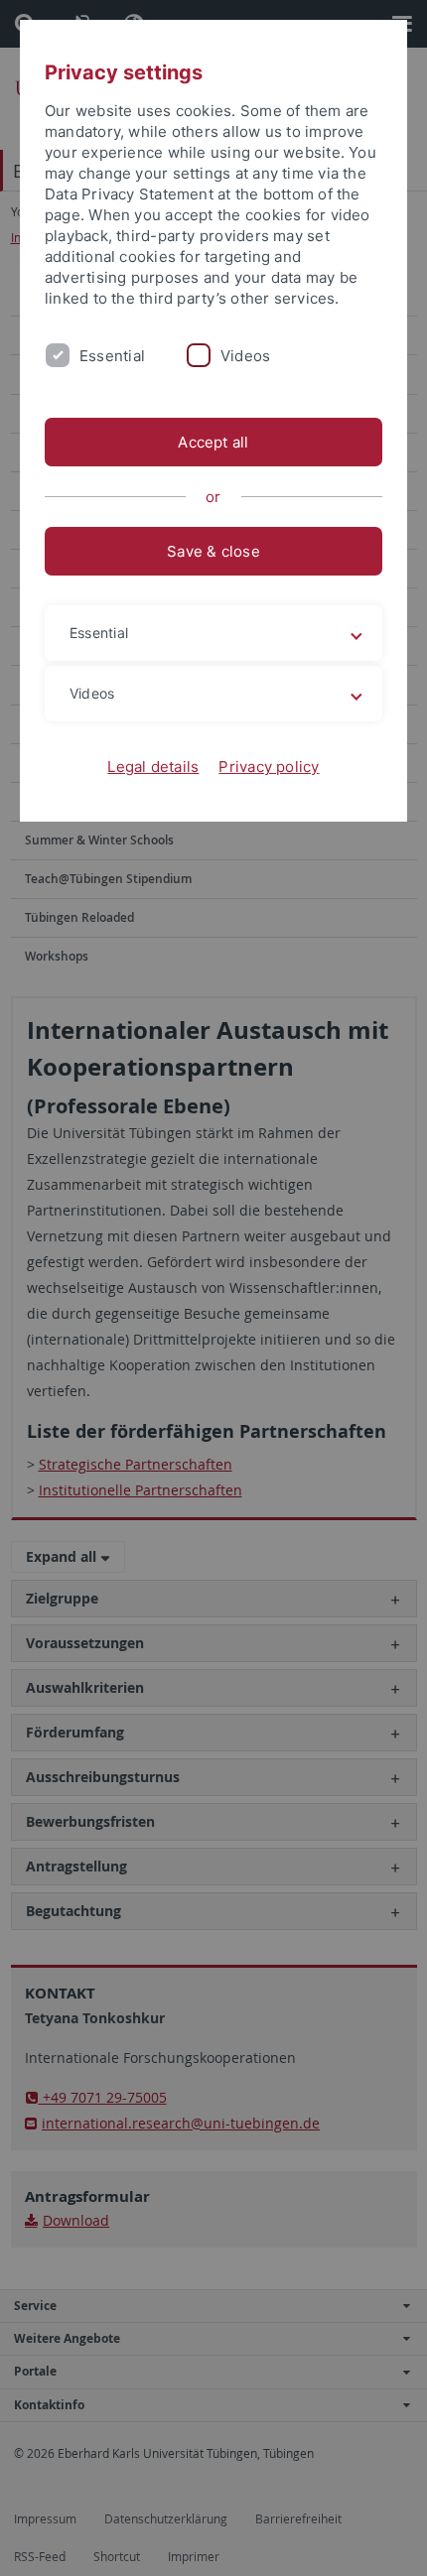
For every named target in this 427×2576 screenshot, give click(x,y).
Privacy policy (269, 767)
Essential (112, 356)
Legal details (153, 767)
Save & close (213, 551)
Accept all (213, 442)
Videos (245, 356)
